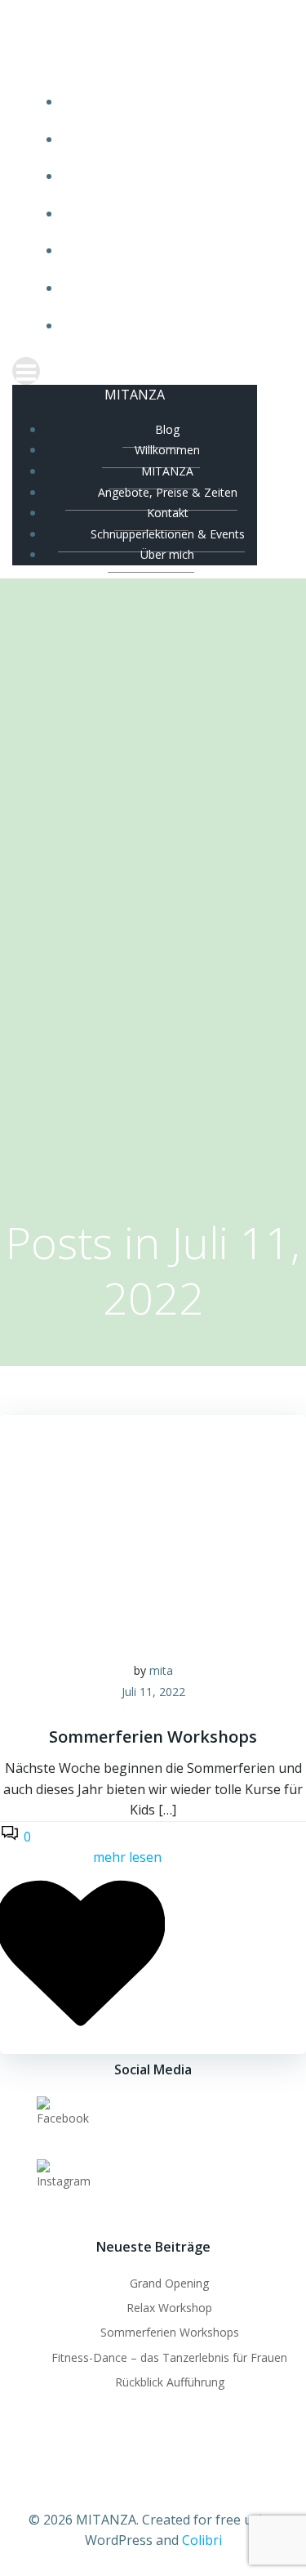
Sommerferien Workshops (170, 2332)
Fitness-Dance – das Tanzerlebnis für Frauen (169, 2357)
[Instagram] (64, 2181)
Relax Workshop (169, 2308)
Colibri (202, 2540)
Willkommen (170, 139)
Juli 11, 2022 (153, 1692)
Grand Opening (169, 2283)
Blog (169, 102)
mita (161, 1670)
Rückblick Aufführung (170, 2382)
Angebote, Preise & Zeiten (169, 214)
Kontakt (169, 250)
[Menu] (153, 371)
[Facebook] (63, 2118)
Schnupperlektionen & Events (170, 288)
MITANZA (169, 176)
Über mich (170, 326)
